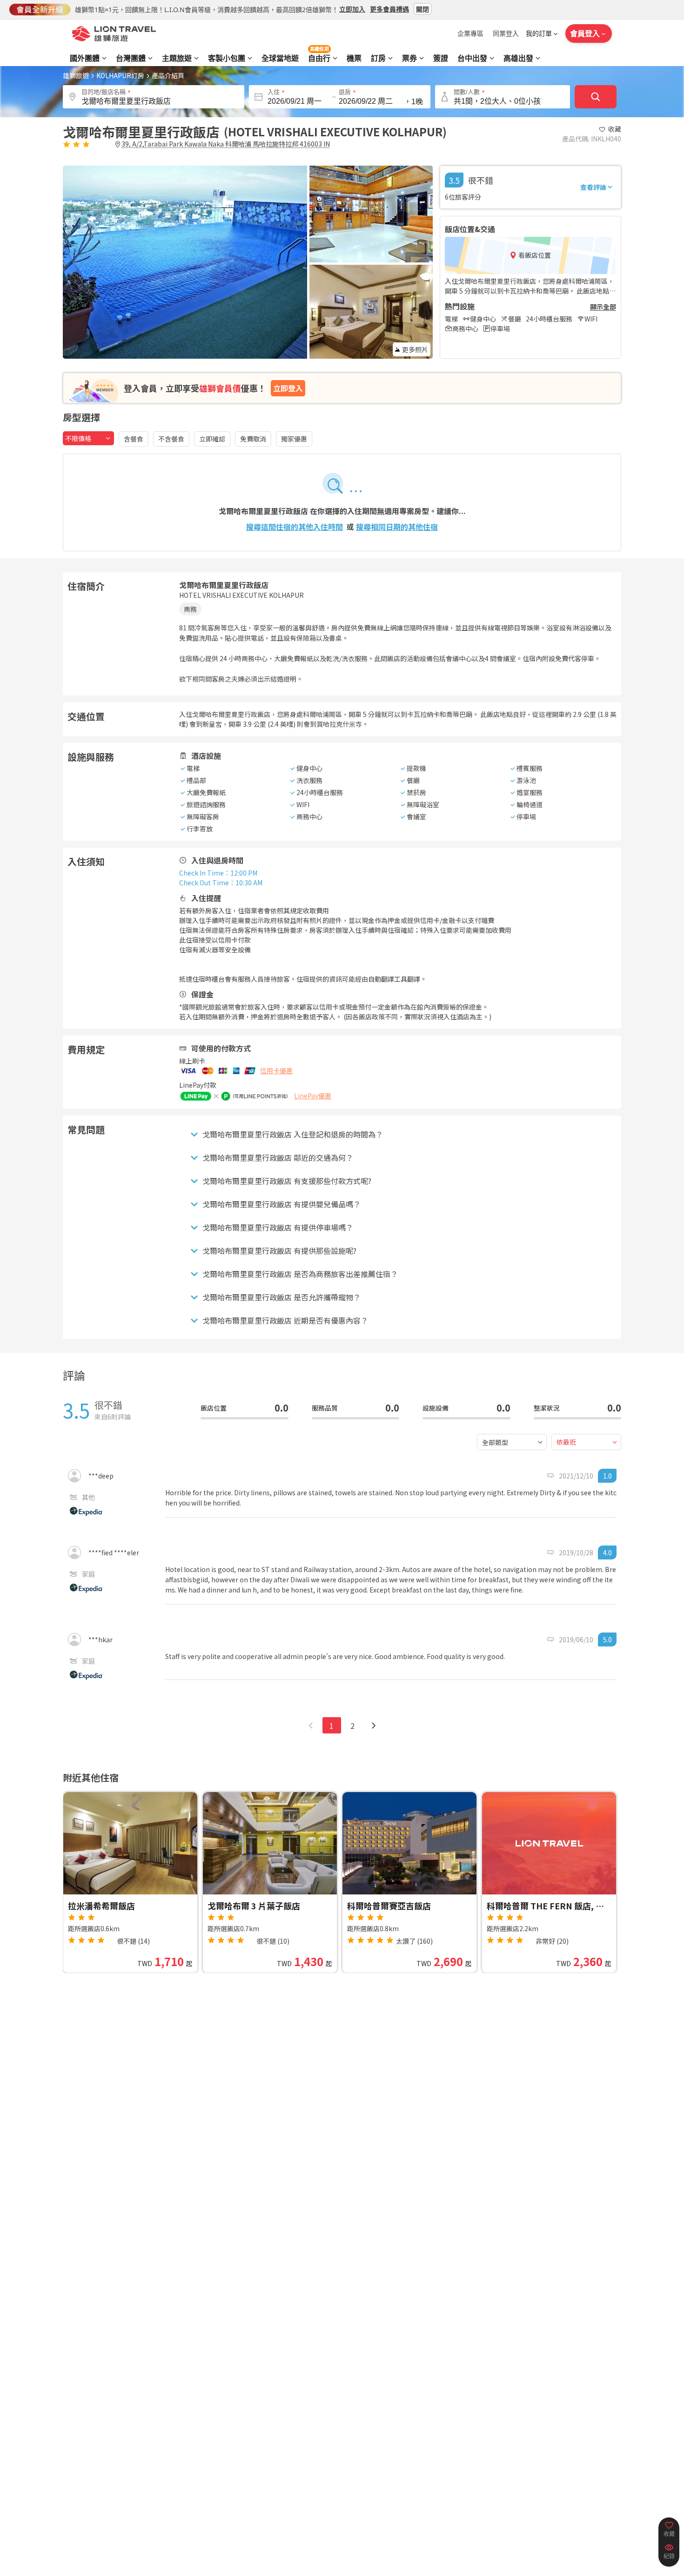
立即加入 (352, 9)
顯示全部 (603, 307)
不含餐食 (171, 439)
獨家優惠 (294, 439)
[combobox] (88, 438)
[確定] (596, 97)
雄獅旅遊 (76, 75)
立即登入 (288, 388)
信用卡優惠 (276, 1071)
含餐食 (134, 439)
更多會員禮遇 (389, 9)
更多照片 (415, 349)
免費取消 (253, 439)
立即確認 (212, 439)
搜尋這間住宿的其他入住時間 (295, 527)
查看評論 (593, 187)
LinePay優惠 (313, 1096)
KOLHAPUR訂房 (120, 75)
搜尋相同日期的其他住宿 (397, 527)
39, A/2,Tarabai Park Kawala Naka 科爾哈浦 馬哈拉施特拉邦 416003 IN (226, 144)
